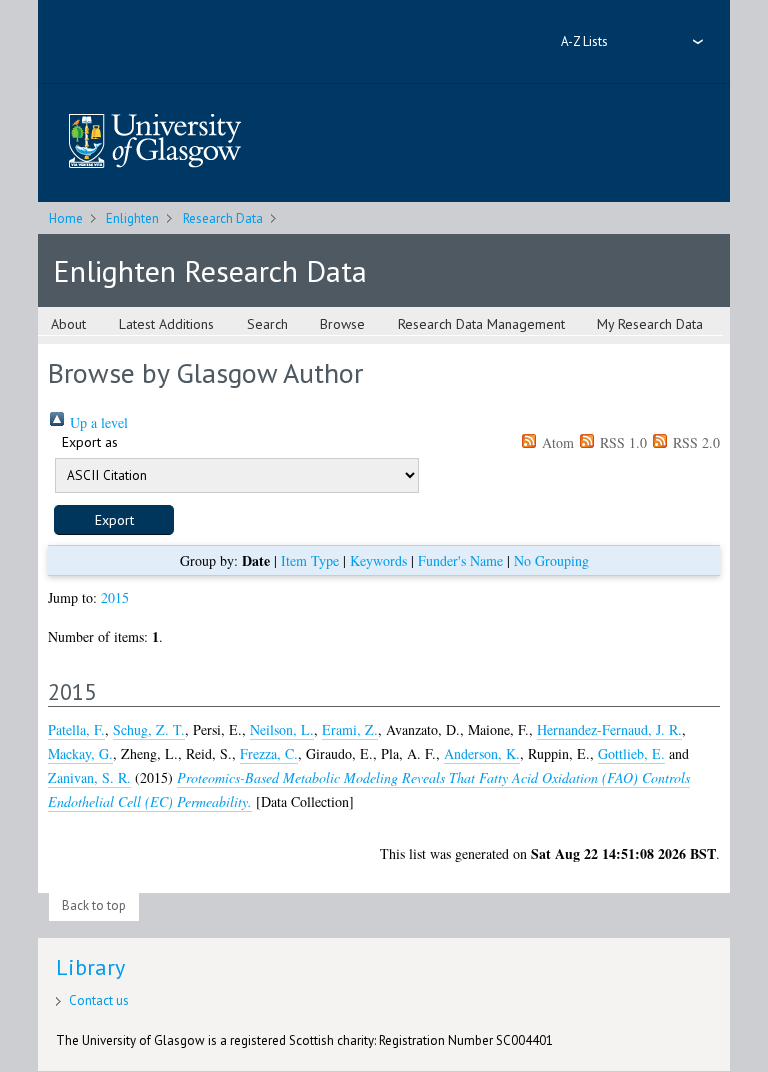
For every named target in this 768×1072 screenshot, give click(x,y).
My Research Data (650, 324)
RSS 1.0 (621, 442)
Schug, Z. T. (149, 729)
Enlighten (132, 218)
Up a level (97, 422)
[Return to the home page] (155, 142)
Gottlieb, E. (631, 753)
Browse (342, 324)
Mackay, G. (80, 753)
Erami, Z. (350, 729)
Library (90, 967)
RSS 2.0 (694, 442)
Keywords (378, 560)
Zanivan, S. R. (89, 777)
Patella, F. (76, 729)
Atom (556, 442)
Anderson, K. (482, 753)
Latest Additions (166, 324)
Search (267, 324)
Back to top (94, 905)
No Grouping (551, 560)
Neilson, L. (282, 729)
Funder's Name (460, 560)
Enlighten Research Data (210, 270)
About (68, 324)
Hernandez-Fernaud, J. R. (609, 729)
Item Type (310, 560)
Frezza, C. (269, 753)
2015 (115, 597)
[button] (114, 520)
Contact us (99, 1000)
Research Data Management (481, 324)
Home (66, 218)
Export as (90, 442)
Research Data (223, 218)
